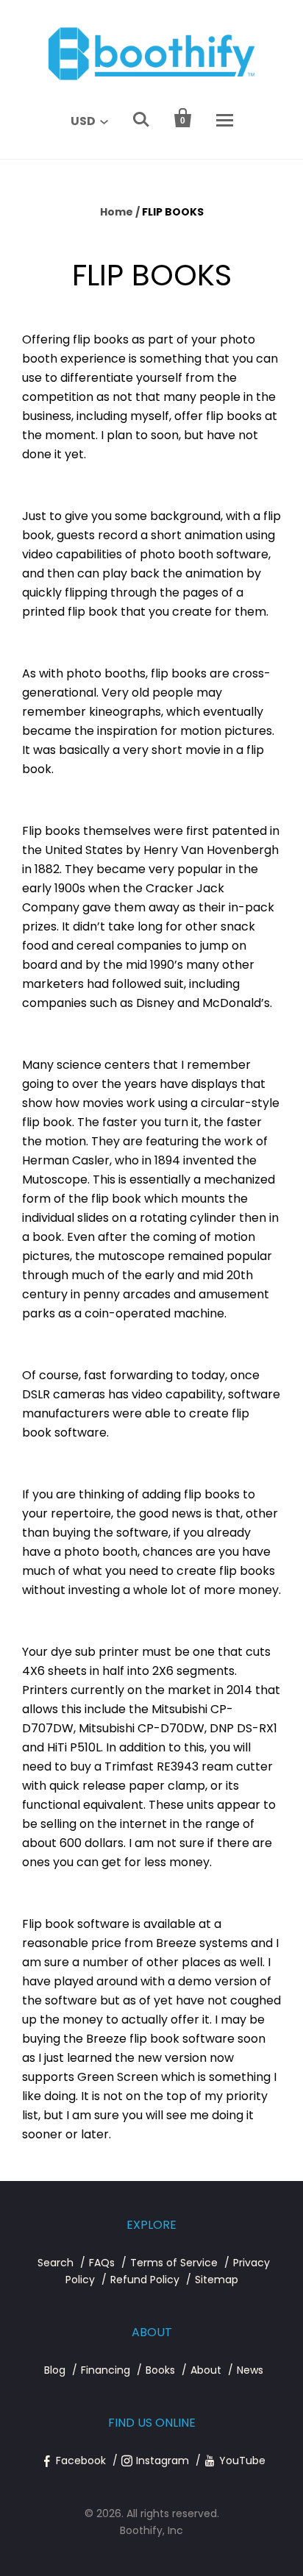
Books (160, 2370)
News (250, 2370)
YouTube (242, 2461)
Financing (106, 2370)
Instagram (163, 2461)
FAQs (102, 2263)
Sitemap (217, 2280)
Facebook (81, 2461)
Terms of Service (174, 2263)
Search (56, 2263)
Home (117, 212)
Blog (55, 2370)
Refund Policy (145, 2280)
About (206, 2370)
